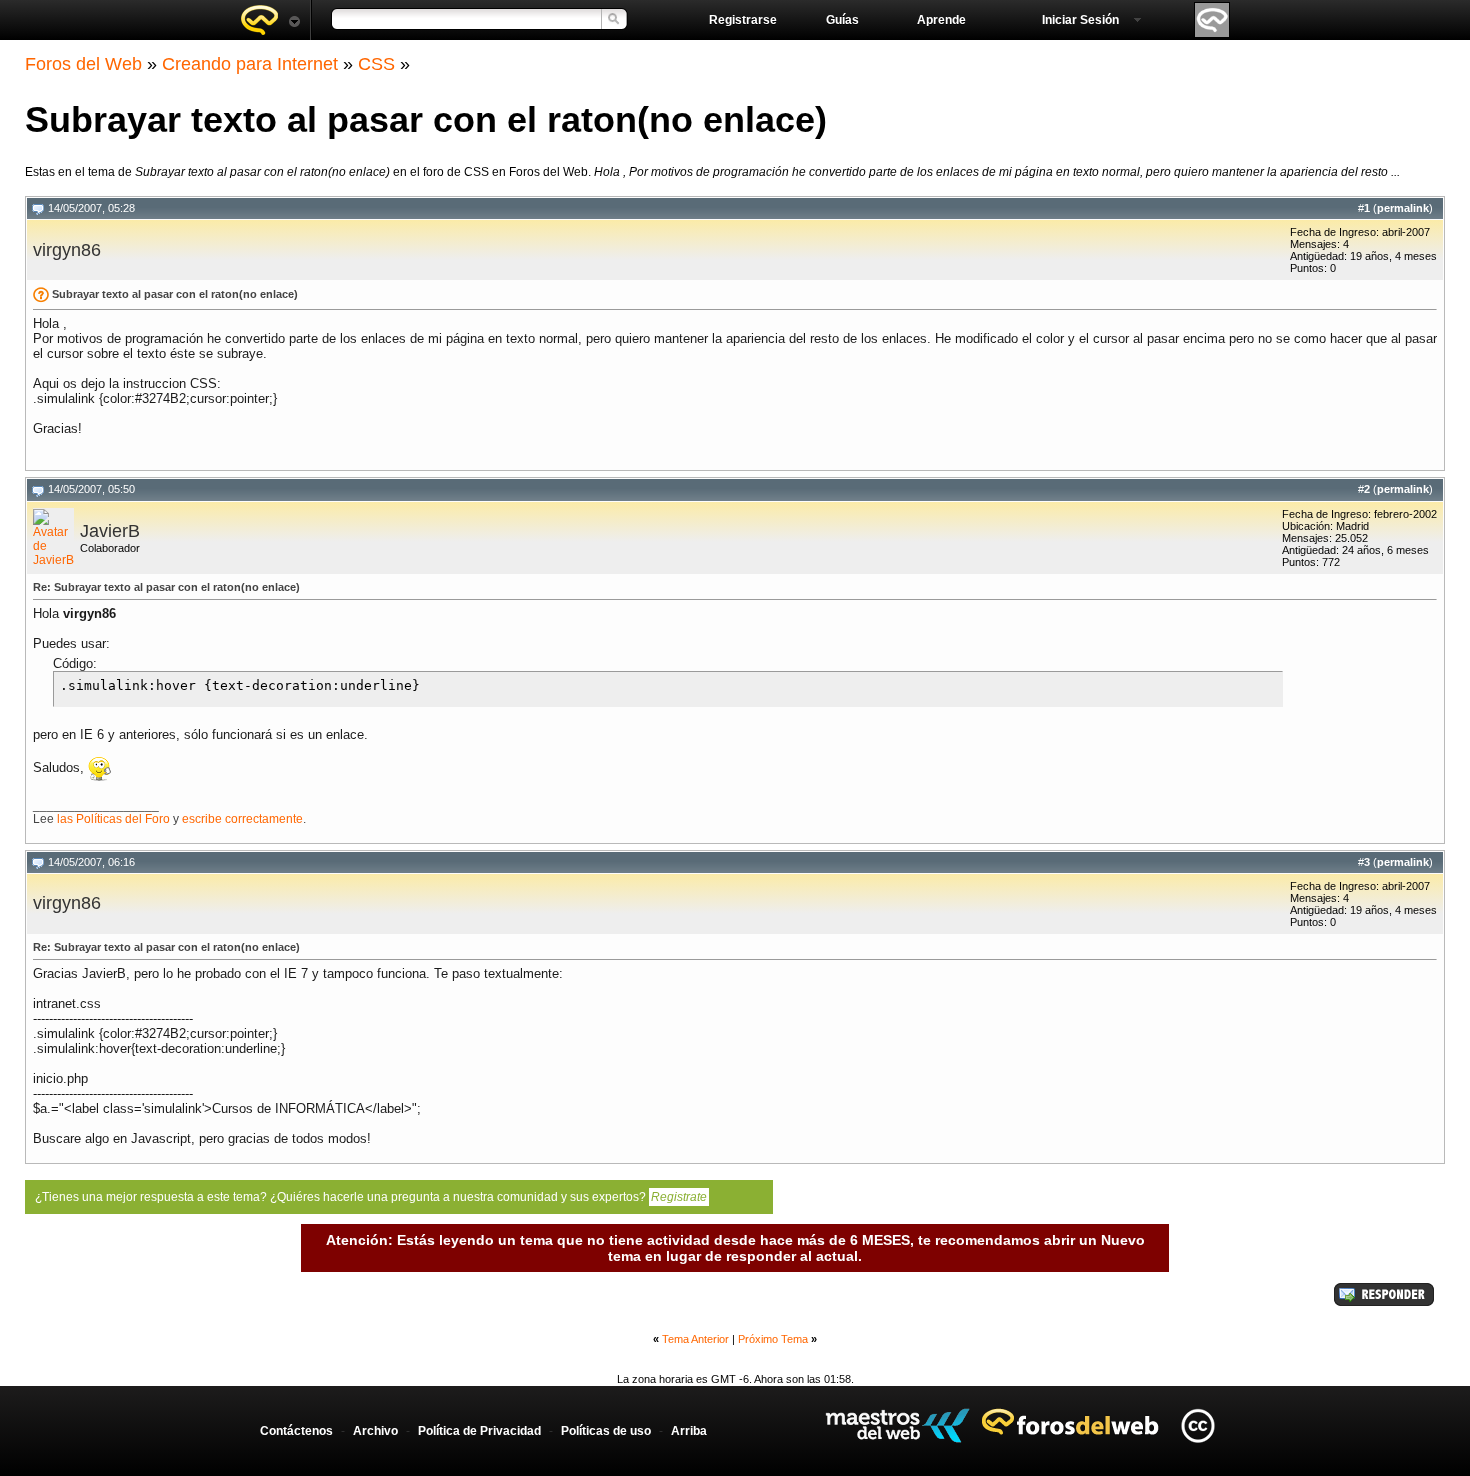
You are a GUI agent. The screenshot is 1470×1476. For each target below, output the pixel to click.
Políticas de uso (606, 1431)
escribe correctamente (242, 819)
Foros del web (270, 20)
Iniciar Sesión (1080, 20)
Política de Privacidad (479, 1431)
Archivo (375, 1431)
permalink (1403, 208)
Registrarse (743, 20)
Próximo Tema (773, 1339)
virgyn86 (67, 250)
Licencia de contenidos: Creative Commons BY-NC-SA (1197, 1425)
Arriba (689, 1431)
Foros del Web (83, 64)
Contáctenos (296, 1431)
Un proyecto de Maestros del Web (897, 1425)
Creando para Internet (250, 64)
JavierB (110, 531)
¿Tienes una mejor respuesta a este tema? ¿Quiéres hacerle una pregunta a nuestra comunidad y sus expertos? (371, 1197)
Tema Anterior (695, 1339)
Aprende (941, 20)
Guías (842, 20)
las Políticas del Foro (113, 819)
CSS (376, 64)
